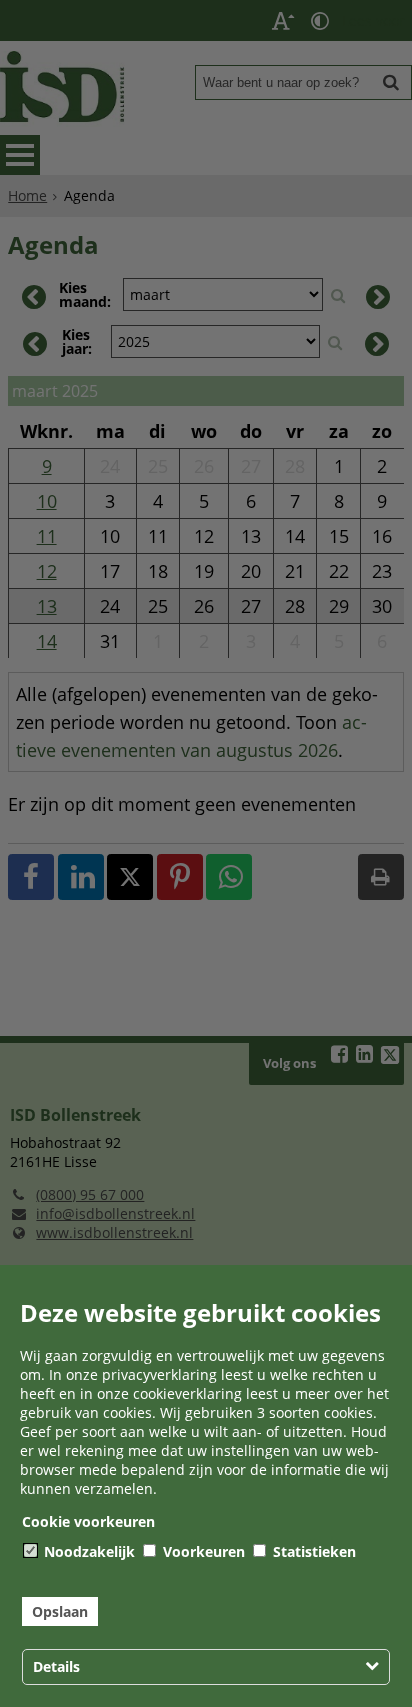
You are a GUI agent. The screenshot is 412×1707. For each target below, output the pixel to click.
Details (56, 1666)
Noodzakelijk (87, 1551)
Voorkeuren (202, 1551)
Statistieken (312, 1551)
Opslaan (60, 1611)
